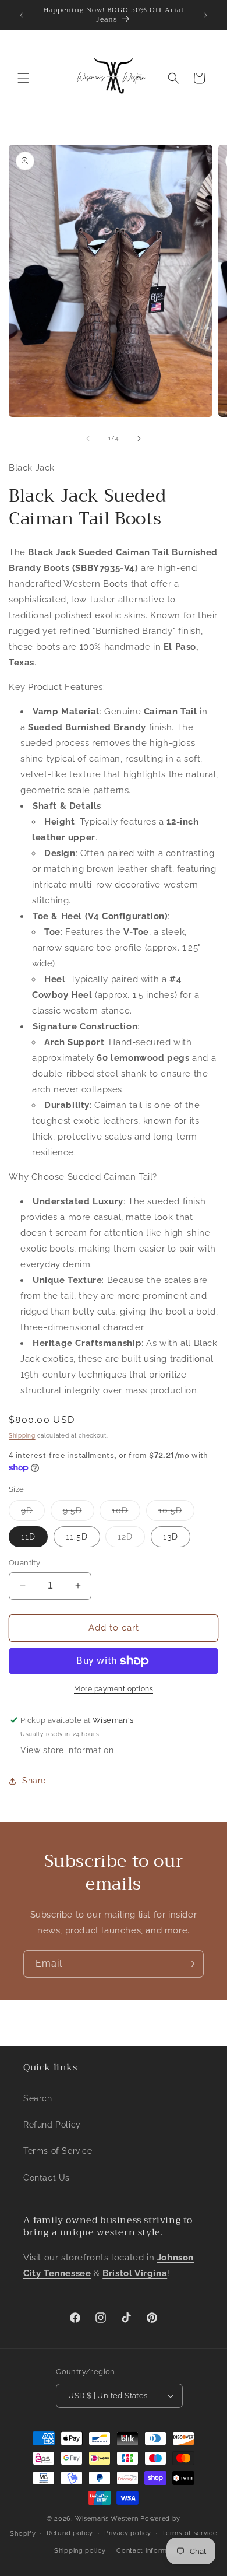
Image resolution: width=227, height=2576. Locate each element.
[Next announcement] (205, 15)
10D (126, 1513)
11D (28, 1537)
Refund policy (70, 2533)
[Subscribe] (190, 1964)
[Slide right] (139, 439)
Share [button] (34, 1781)
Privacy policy (128, 2533)
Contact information (150, 2551)
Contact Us (47, 2178)
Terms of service (189, 2533)
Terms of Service (58, 2151)
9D (33, 1513)
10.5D (176, 1513)
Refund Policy (52, 2125)
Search (38, 2098)
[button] (23, 78)
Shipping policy (80, 2551)
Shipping (22, 1436)
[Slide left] (88, 439)
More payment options (114, 1689)
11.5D (77, 1537)
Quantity (24, 1563)
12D (131, 1539)
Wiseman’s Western (108, 2519)
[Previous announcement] (22, 15)
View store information (67, 1750)
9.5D (79, 1513)
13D (171, 1537)
